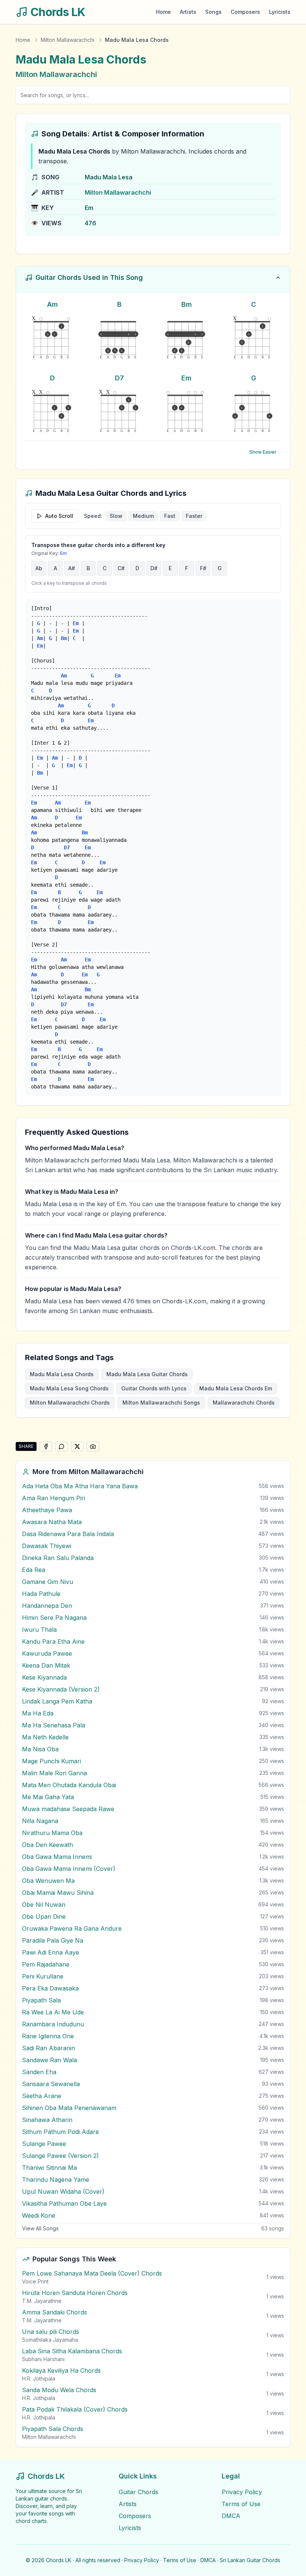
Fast (170, 516)
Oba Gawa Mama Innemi (57, 1857)
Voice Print (35, 2281)
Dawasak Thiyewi (47, 1546)
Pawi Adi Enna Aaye (51, 1952)
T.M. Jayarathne (42, 2301)
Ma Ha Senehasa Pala (54, 1725)
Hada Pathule (41, 1594)
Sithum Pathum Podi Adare (60, 2132)
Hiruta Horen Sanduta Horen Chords (75, 2293)
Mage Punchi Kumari (51, 1761)
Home (163, 12)
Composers (245, 12)
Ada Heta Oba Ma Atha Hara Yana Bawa (80, 1486)
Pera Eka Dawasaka (50, 1988)
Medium (143, 516)
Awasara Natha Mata (52, 1522)
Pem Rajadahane (46, 1964)
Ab (39, 568)
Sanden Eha (39, 2072)
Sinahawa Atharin (47, 2120)
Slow (116, 516)
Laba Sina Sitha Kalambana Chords (72, 2351)
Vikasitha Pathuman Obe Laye (64, 2203)
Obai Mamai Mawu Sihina (58, 1893)
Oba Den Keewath (48, 1845)
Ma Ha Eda (38, 1713)
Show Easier (263, 452)
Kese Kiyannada (44, 1677)
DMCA (231, 2516)
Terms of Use (241, 2504)
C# (121, 568)
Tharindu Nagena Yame (56, 2180)
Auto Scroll (59, 516)
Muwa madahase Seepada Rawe (68, 1809)
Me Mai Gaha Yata (48, 1797)
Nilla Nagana (40, 1821)
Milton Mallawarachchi (68, 40)
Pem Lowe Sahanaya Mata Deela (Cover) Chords (92, 2273)
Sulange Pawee (44, 2144)
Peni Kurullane (43, 1976)
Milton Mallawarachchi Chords (70, 1403)
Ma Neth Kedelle (45, 1737)
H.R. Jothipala (39, 2379)
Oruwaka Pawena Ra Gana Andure (72, 1928)
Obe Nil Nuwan (44, 1905)
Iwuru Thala (39, 1630)
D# (154, 568)
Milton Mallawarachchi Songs (161, 1403)
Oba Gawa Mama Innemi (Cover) (69, 1869)
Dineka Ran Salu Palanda (58, 1558)
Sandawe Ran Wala (49, 2060)
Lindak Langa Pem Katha (57, 1701)
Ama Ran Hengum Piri (54, 1498)
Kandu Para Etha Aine (53, 1641)
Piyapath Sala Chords (53, 2429)
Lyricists (280, 12)
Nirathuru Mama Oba (52, 1833)
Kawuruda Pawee (47, 1653)
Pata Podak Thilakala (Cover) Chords (75, 2409)
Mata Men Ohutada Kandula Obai (69, 1785)
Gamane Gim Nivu (48, 1582)
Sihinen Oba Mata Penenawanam (69, 2108)
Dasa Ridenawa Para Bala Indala (68, 1534)
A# (72, 568)
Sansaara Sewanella (51, 2084)
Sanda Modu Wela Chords (59, 2390)
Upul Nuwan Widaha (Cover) (63, 2192)
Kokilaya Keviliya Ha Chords (61, 2370)
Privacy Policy (242, 2492)
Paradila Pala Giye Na (53, 1940)
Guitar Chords (138, 2492)
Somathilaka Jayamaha (50, 2340)
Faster (194, 516)
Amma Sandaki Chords (54, 2312)
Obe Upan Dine (44, 1916)
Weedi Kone (39, 2215)
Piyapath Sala (41, 2000)
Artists (188, 12)
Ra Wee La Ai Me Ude (53, 2012)
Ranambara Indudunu (53, 2024)
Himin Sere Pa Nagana (54, 1618)
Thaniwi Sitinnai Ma (49, 2168)
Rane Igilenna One (48, 2036)
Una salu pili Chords (51, 2332)
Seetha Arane (42, 2096)
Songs (213, 12)
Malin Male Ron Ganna (54, 1773)
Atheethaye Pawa (47, 1510)
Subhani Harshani (43, 2359)
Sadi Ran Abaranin (49, 2048)
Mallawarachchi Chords (244, 1403)
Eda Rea (34, 1570)
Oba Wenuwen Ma (48, 1881)
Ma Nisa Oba (40, 1749)
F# (203, 568)
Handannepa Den (47, 1606)
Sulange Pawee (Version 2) (60, 2156)
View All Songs (40, 2228)
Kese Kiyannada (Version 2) (61, 1689)
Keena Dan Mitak (46, 1665)
